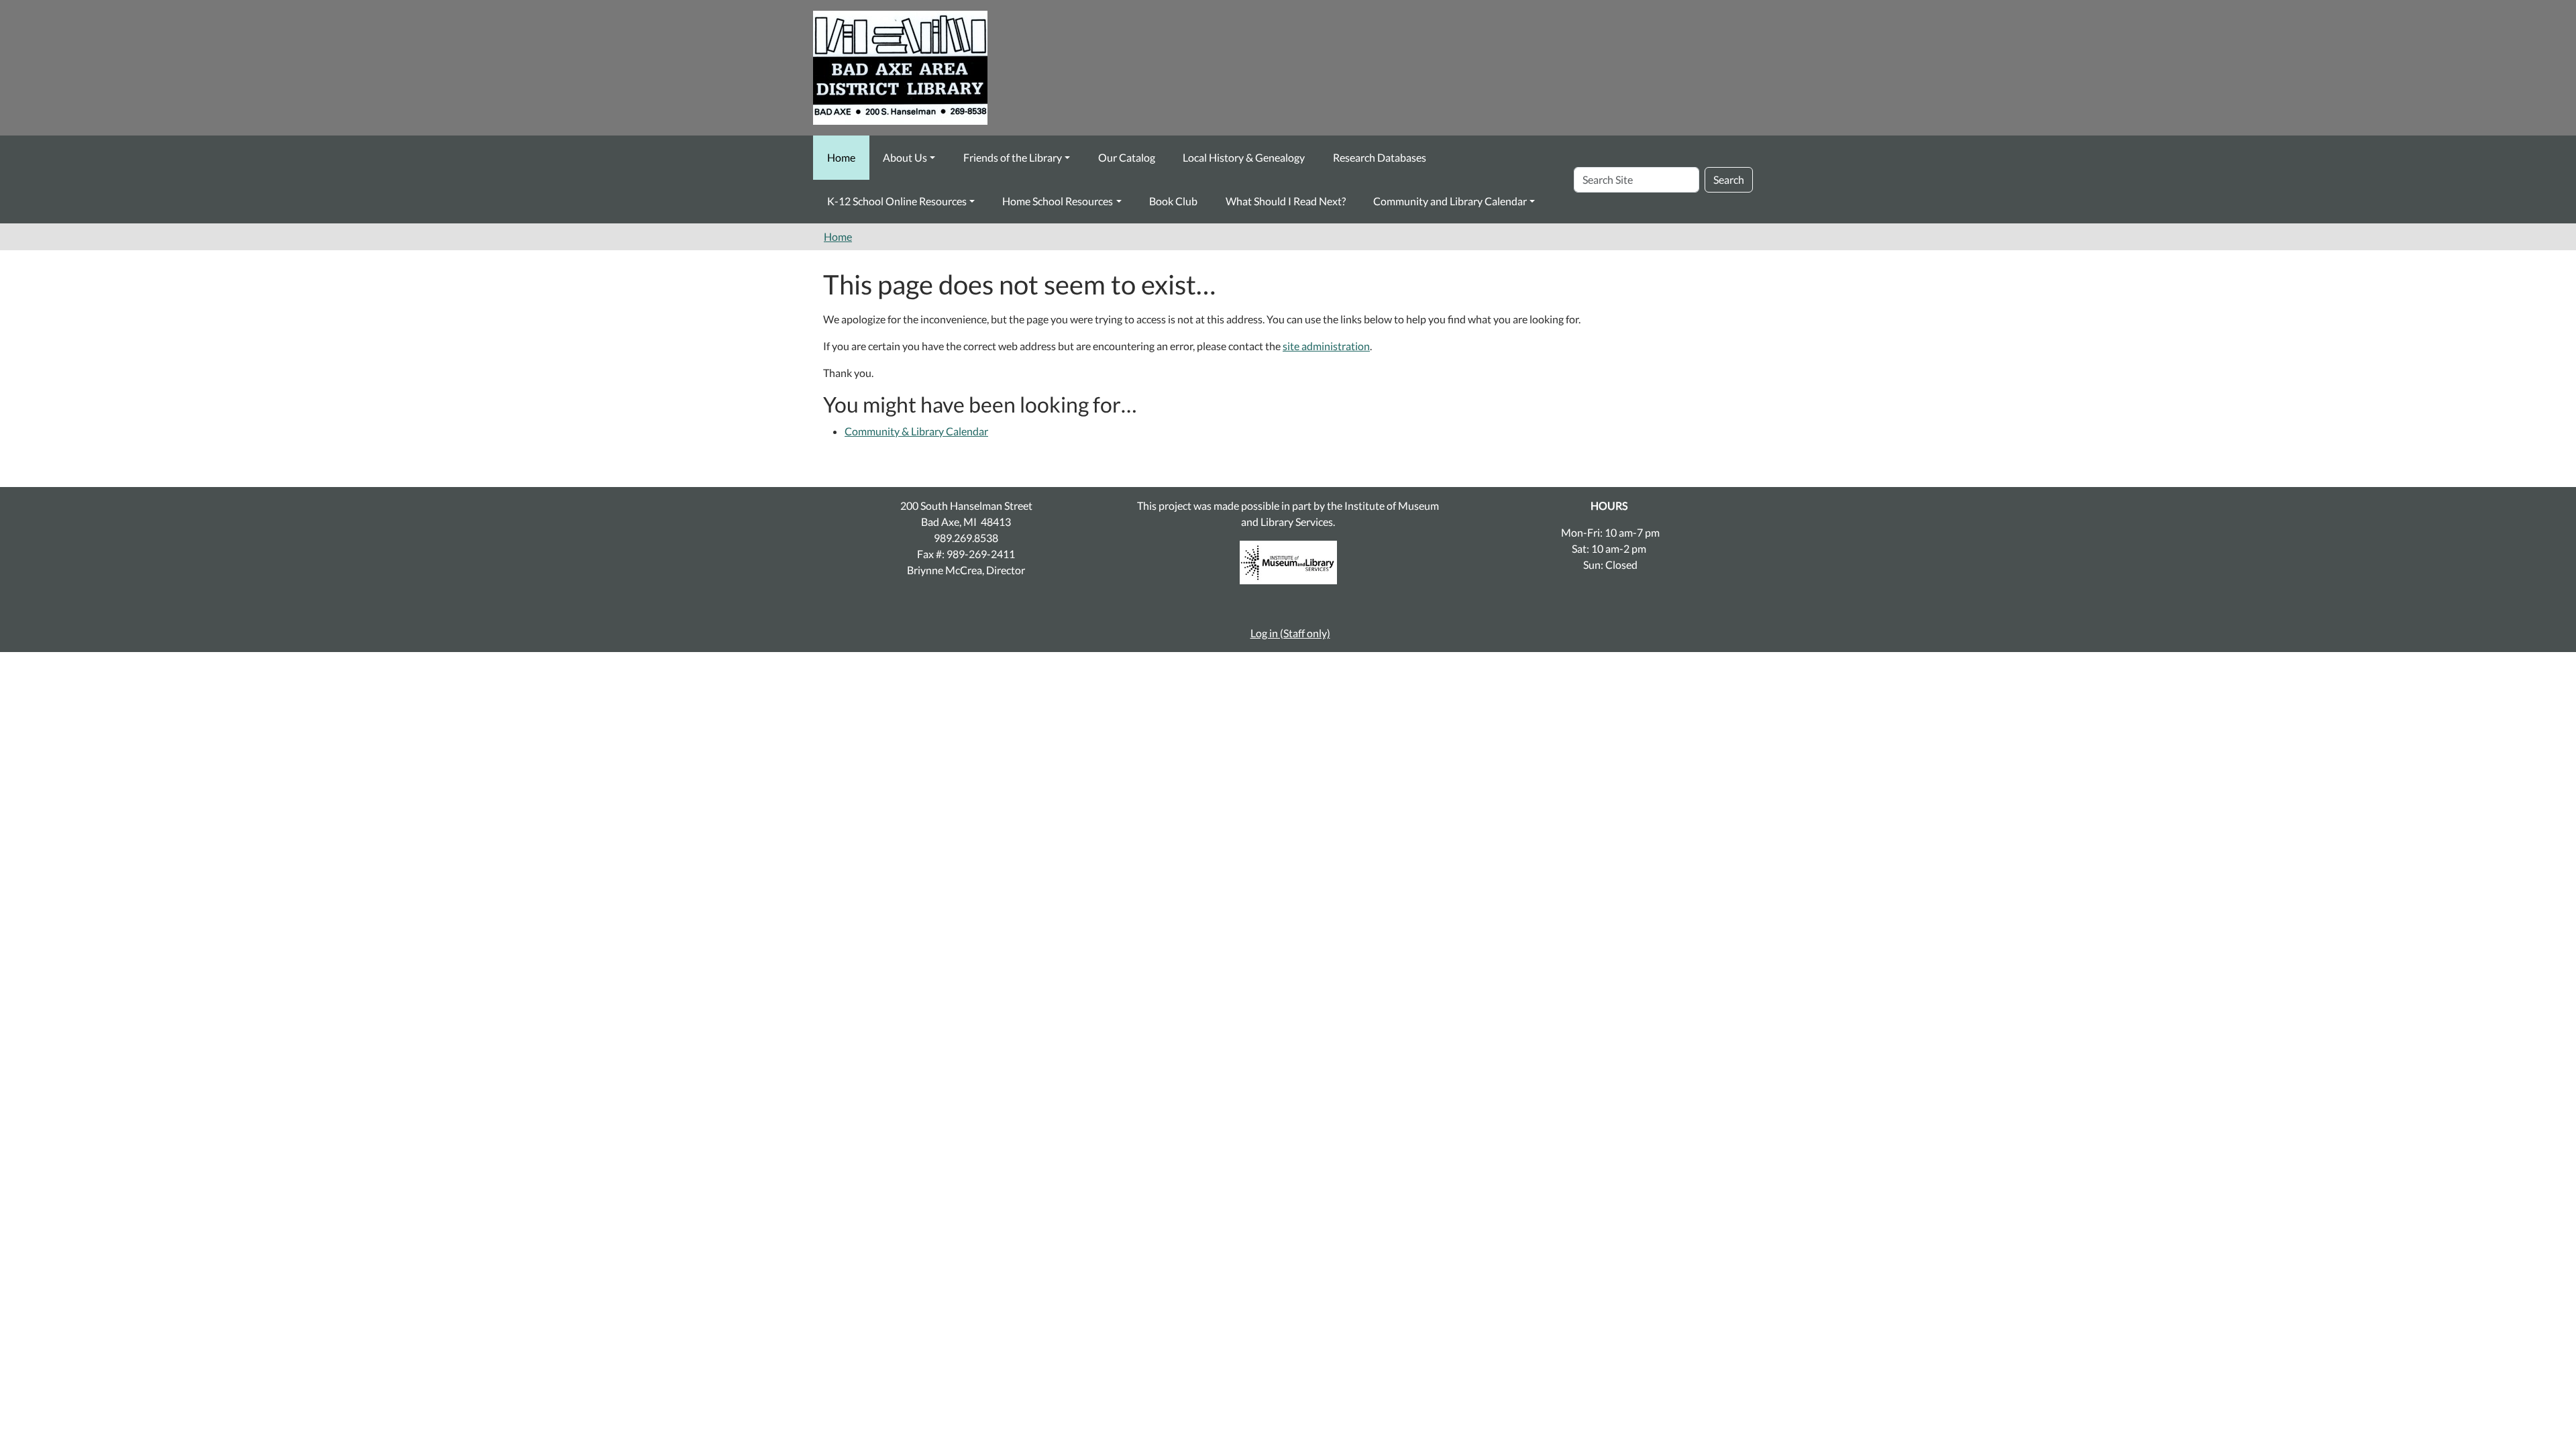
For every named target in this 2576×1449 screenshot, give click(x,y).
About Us (905, 157)
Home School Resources (1058, 201)
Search (1729, 179)
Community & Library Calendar (916, 431)
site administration (1326, 346)
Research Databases (1380, 157)
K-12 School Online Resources (897, 201)
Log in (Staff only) (1290, 633)
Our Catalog (1127, 157)
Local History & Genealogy (1244, 157)
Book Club (1173, 201)
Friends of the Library (1013, 157)
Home (841, 157)
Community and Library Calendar (1450, 201)
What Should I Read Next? (1286, 201)
